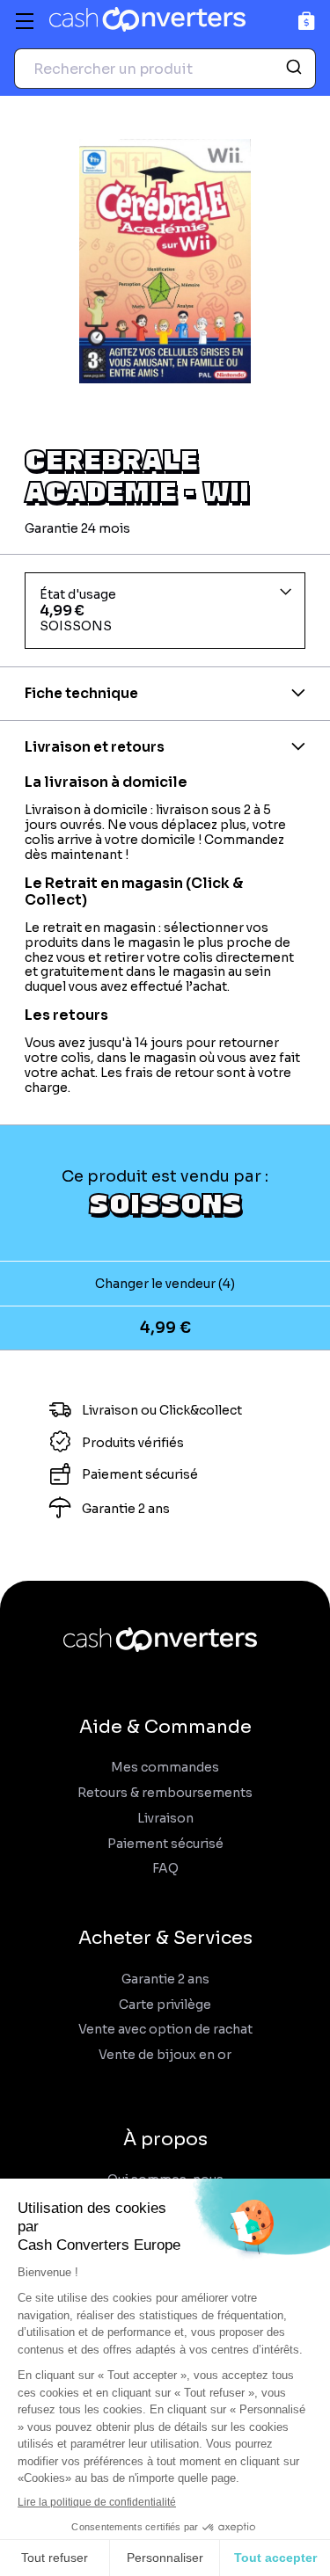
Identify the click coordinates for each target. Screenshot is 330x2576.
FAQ (165, 1869)
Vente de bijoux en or (165, 2055)
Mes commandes (165, 1768)
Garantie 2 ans (165, 1979)
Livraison (165, 1819)
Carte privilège (165, 2005)
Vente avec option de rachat (165, 2030)
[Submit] (296, 69)
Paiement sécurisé (165, 1844)
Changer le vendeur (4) (165, 1284)
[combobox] (165, 69)
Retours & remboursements (165, 1793)
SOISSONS (165, 1203)
